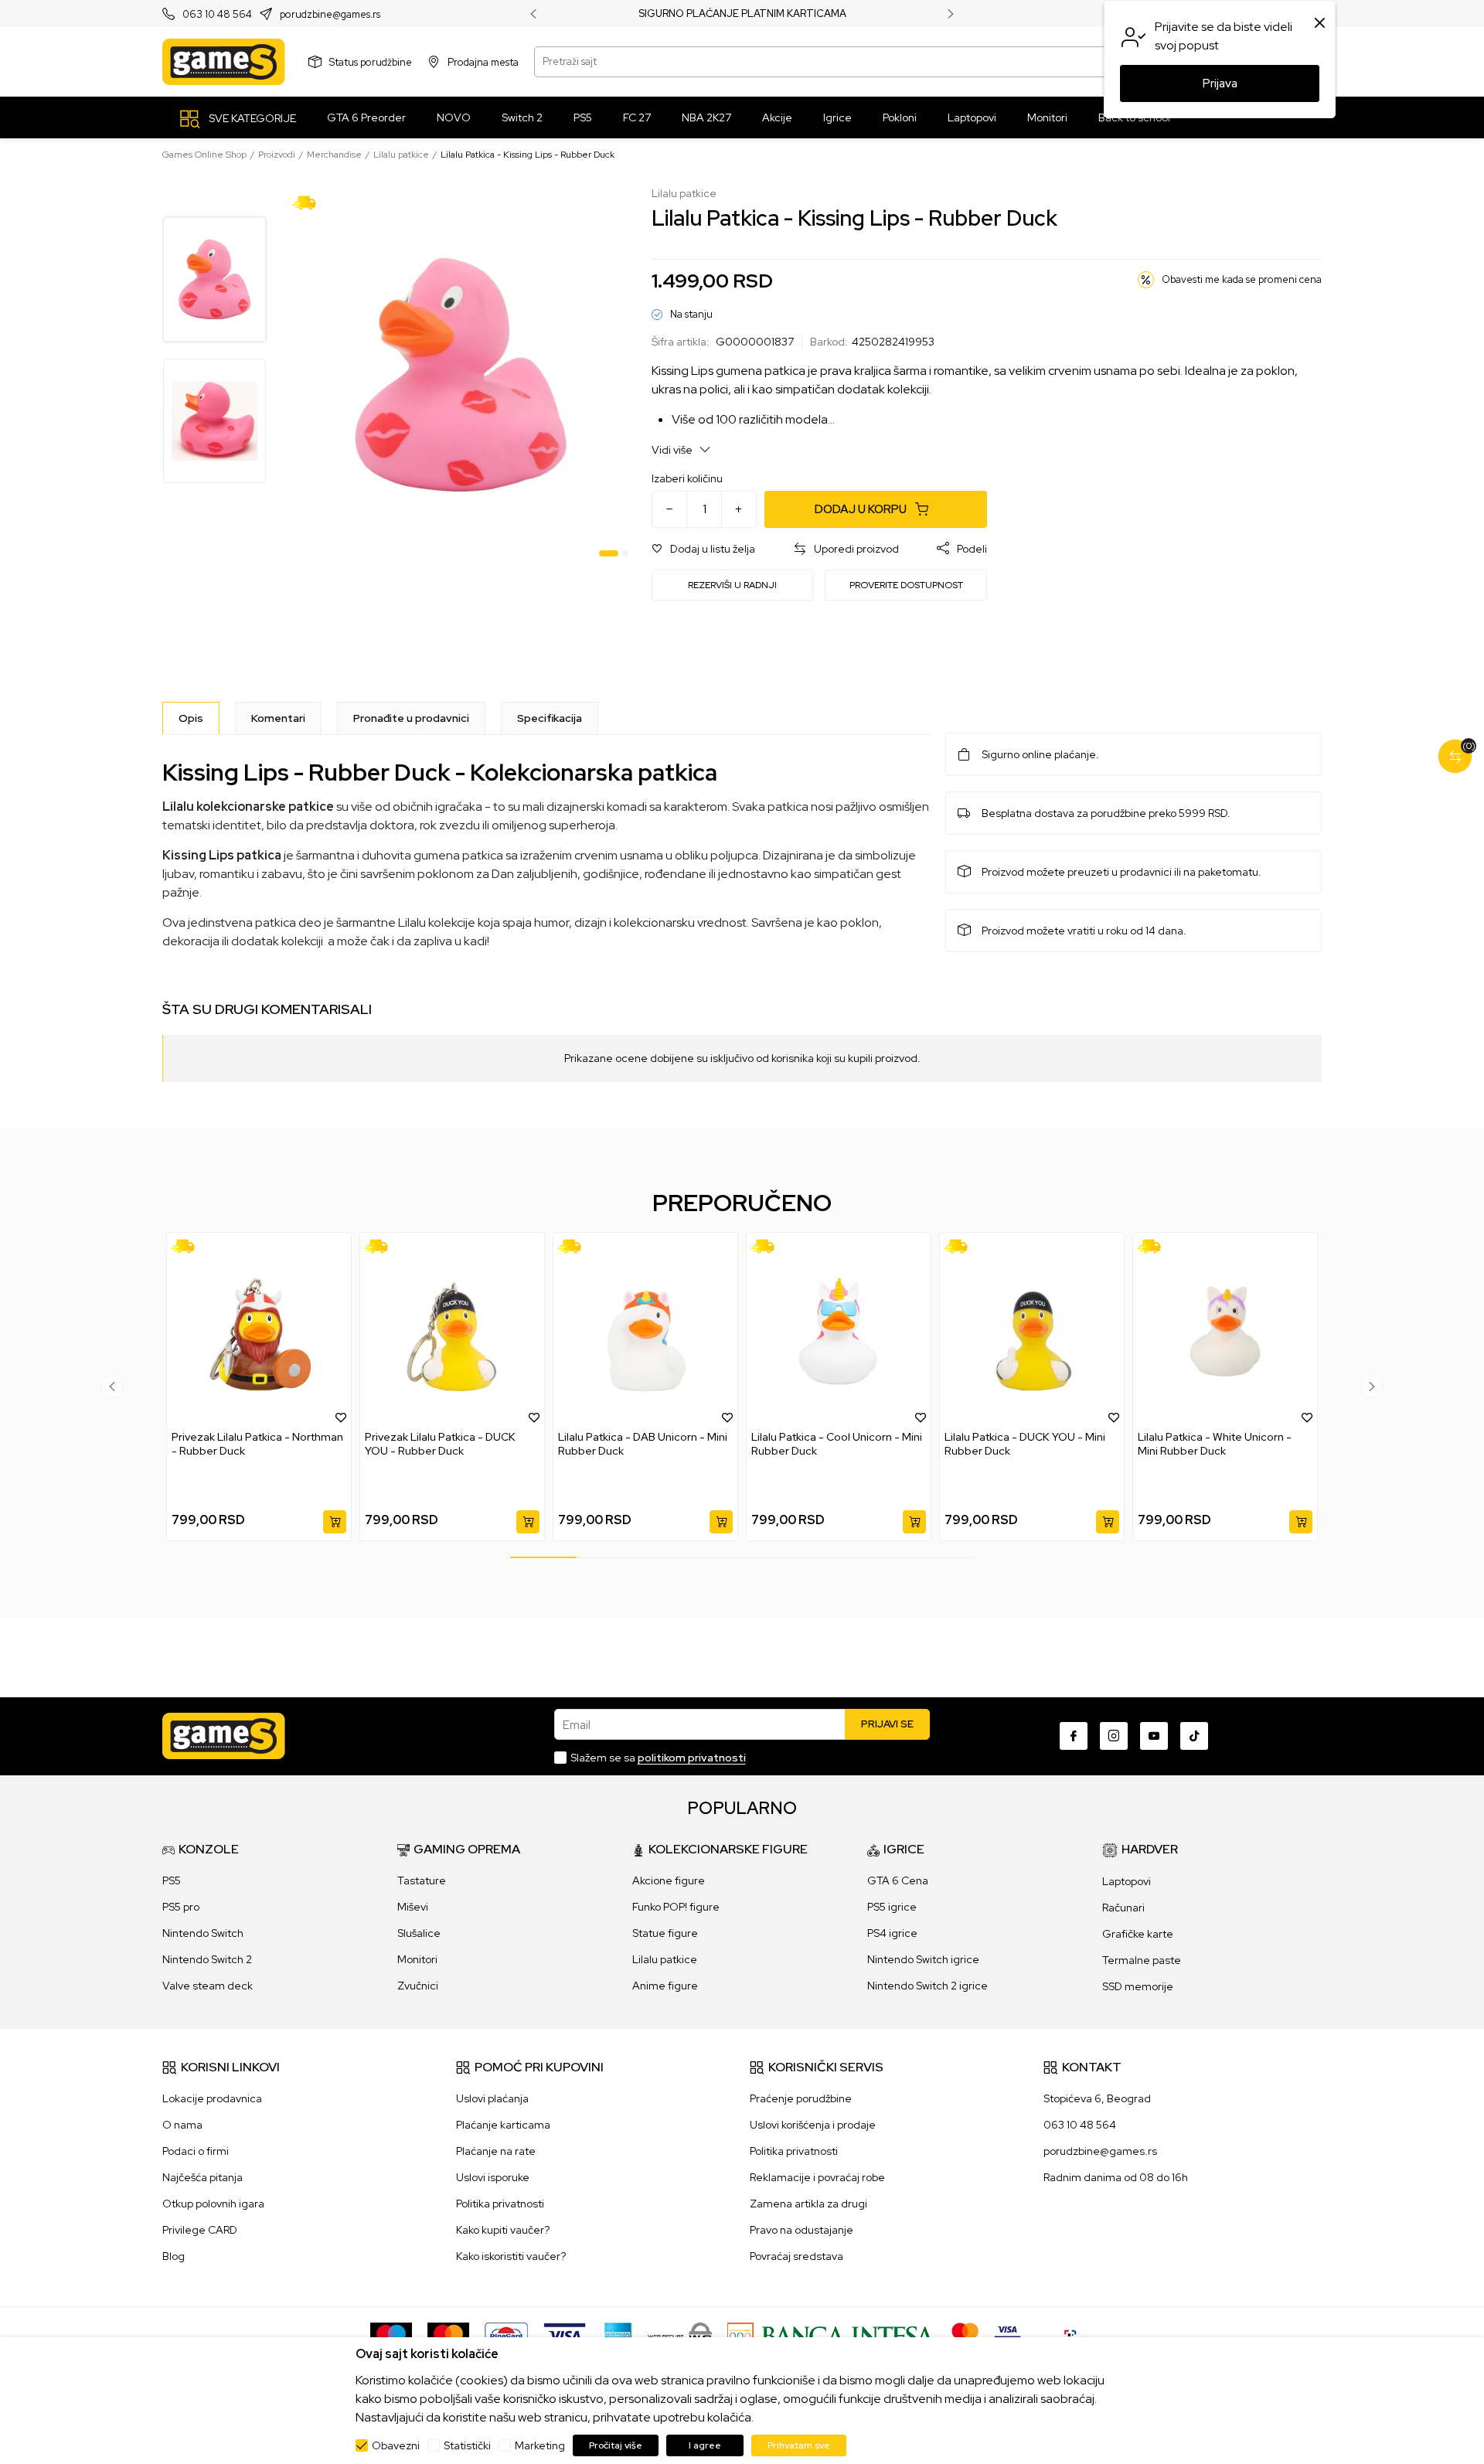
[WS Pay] (680, 2335)
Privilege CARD (200, 2230)
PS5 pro (181, 1907)
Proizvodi (277, 155)
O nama (182, 2125)
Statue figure (665, 1933)
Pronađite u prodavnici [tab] (411, 718)
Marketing (540, 2445)
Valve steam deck (208, 1986)
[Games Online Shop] (224, 62)
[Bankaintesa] (832, 2335)
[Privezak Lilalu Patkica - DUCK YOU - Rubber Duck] (452, 1331)
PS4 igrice (892, 1933)
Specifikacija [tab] (550, 718)
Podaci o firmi (196, 2151)
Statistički (467, 2445)
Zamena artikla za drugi (808, 2204)
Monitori (417, 1959)
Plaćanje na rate (496, 2151)
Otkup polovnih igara (213, 2204)
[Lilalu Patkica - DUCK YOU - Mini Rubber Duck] (1032, 1331)
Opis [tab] (191, 718)
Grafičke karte (1138, 1934)
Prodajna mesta (483, 61)
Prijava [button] (1220, 83)
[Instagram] (1114, 1736)
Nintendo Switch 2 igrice (927, 1986)
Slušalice (419, 1933)
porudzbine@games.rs (330, 14)
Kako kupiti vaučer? (503, 2230)
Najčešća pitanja (203, 2177)
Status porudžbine (371, 61)
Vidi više (673, 450)
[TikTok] (1194, 1736)
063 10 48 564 (217, 14)
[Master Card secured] (965, 2335)
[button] (703, 549)
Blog (174, 2256)
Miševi (413, 1907)
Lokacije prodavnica (212, 2098)
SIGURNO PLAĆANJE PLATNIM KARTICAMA (742, 14)
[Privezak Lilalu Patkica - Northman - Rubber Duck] (259, 1331)
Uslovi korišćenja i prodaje (813, 2125)
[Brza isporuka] (310, 202)
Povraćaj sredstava (796, 2256)
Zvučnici (418, 1986)
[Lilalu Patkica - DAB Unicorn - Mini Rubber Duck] (645, 1331)
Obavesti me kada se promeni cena (1242, 279)
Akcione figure (669, 1880)
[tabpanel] (460, 375)
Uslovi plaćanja (492, 2098)
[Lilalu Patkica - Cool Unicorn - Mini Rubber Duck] (839, 1331)
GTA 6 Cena (898, 1880)
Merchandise (334, 155)
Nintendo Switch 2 (207, 1959)
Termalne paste (1142, 1960)
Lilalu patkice (401, 155)
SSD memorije (1138, 1986)
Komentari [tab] (278, 718)
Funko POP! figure (676, 1907)
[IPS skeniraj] (1075, 2335)
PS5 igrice (892, 1907)
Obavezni (396, 2445)
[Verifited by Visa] (1007, 2335)
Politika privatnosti (500, 2204)
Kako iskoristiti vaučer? (511, 2256)
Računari (1123, 1908)
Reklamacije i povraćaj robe (817, 2177)
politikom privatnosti (692, 1758)
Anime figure (665, 1986)
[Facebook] (1074, 1736)
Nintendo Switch (203, 1933)
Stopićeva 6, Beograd (1097, 2098)
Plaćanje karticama (503, 2125)
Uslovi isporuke (493, 2177)
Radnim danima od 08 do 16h (1116, 2177)
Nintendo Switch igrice (923, 1959)
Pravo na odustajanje (802, 2230)
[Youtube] (1154, 1736)
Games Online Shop (204, 155)
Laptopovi (1127, 1881)
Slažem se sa (658, 1758)
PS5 (172, 1880)
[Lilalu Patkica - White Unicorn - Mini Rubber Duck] (1225, 1331)
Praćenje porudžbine (801, 2098)
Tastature (422, 1880)
